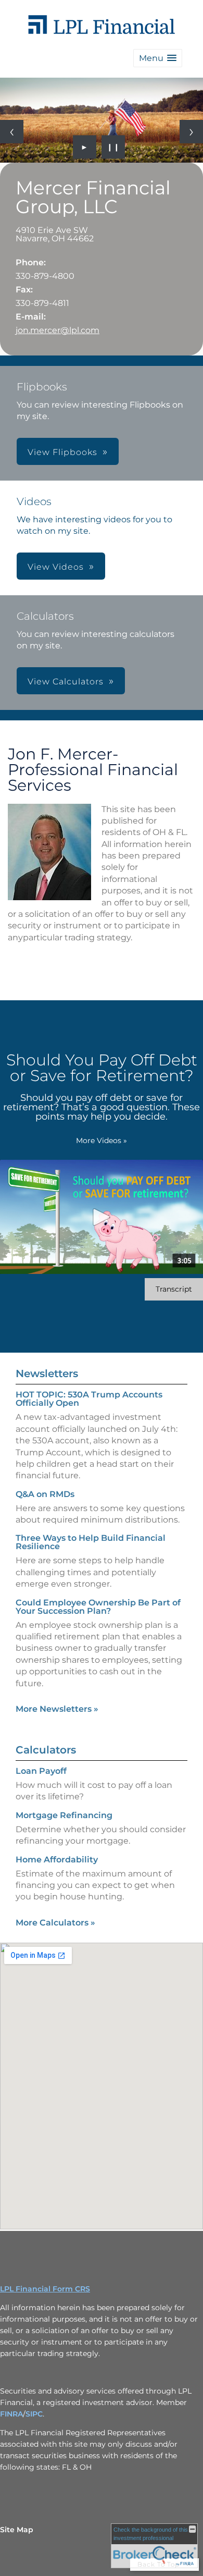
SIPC (34, 2414)
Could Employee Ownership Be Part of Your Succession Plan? (98, 1607)
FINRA (11, 2414)
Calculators (46, 1750)
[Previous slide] (12, 132)
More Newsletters (57, 1709)
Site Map (17, 2530)
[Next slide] (191, 132)
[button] (158, 58)
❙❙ (113, 147)
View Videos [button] (56, 567)
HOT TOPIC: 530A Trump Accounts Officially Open (89, 1399)
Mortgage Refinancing (64, 1815)
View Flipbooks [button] (62, 452)
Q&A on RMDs (45, 1494)
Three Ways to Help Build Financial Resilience (91, 1542)
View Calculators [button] (66, 682)
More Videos (102, 1140)
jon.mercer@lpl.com (58, 330)
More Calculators (55, 1923)
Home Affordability (57, 1860)
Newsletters (47, 1373)
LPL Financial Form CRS (45, 2289)
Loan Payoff (41, 1771)
